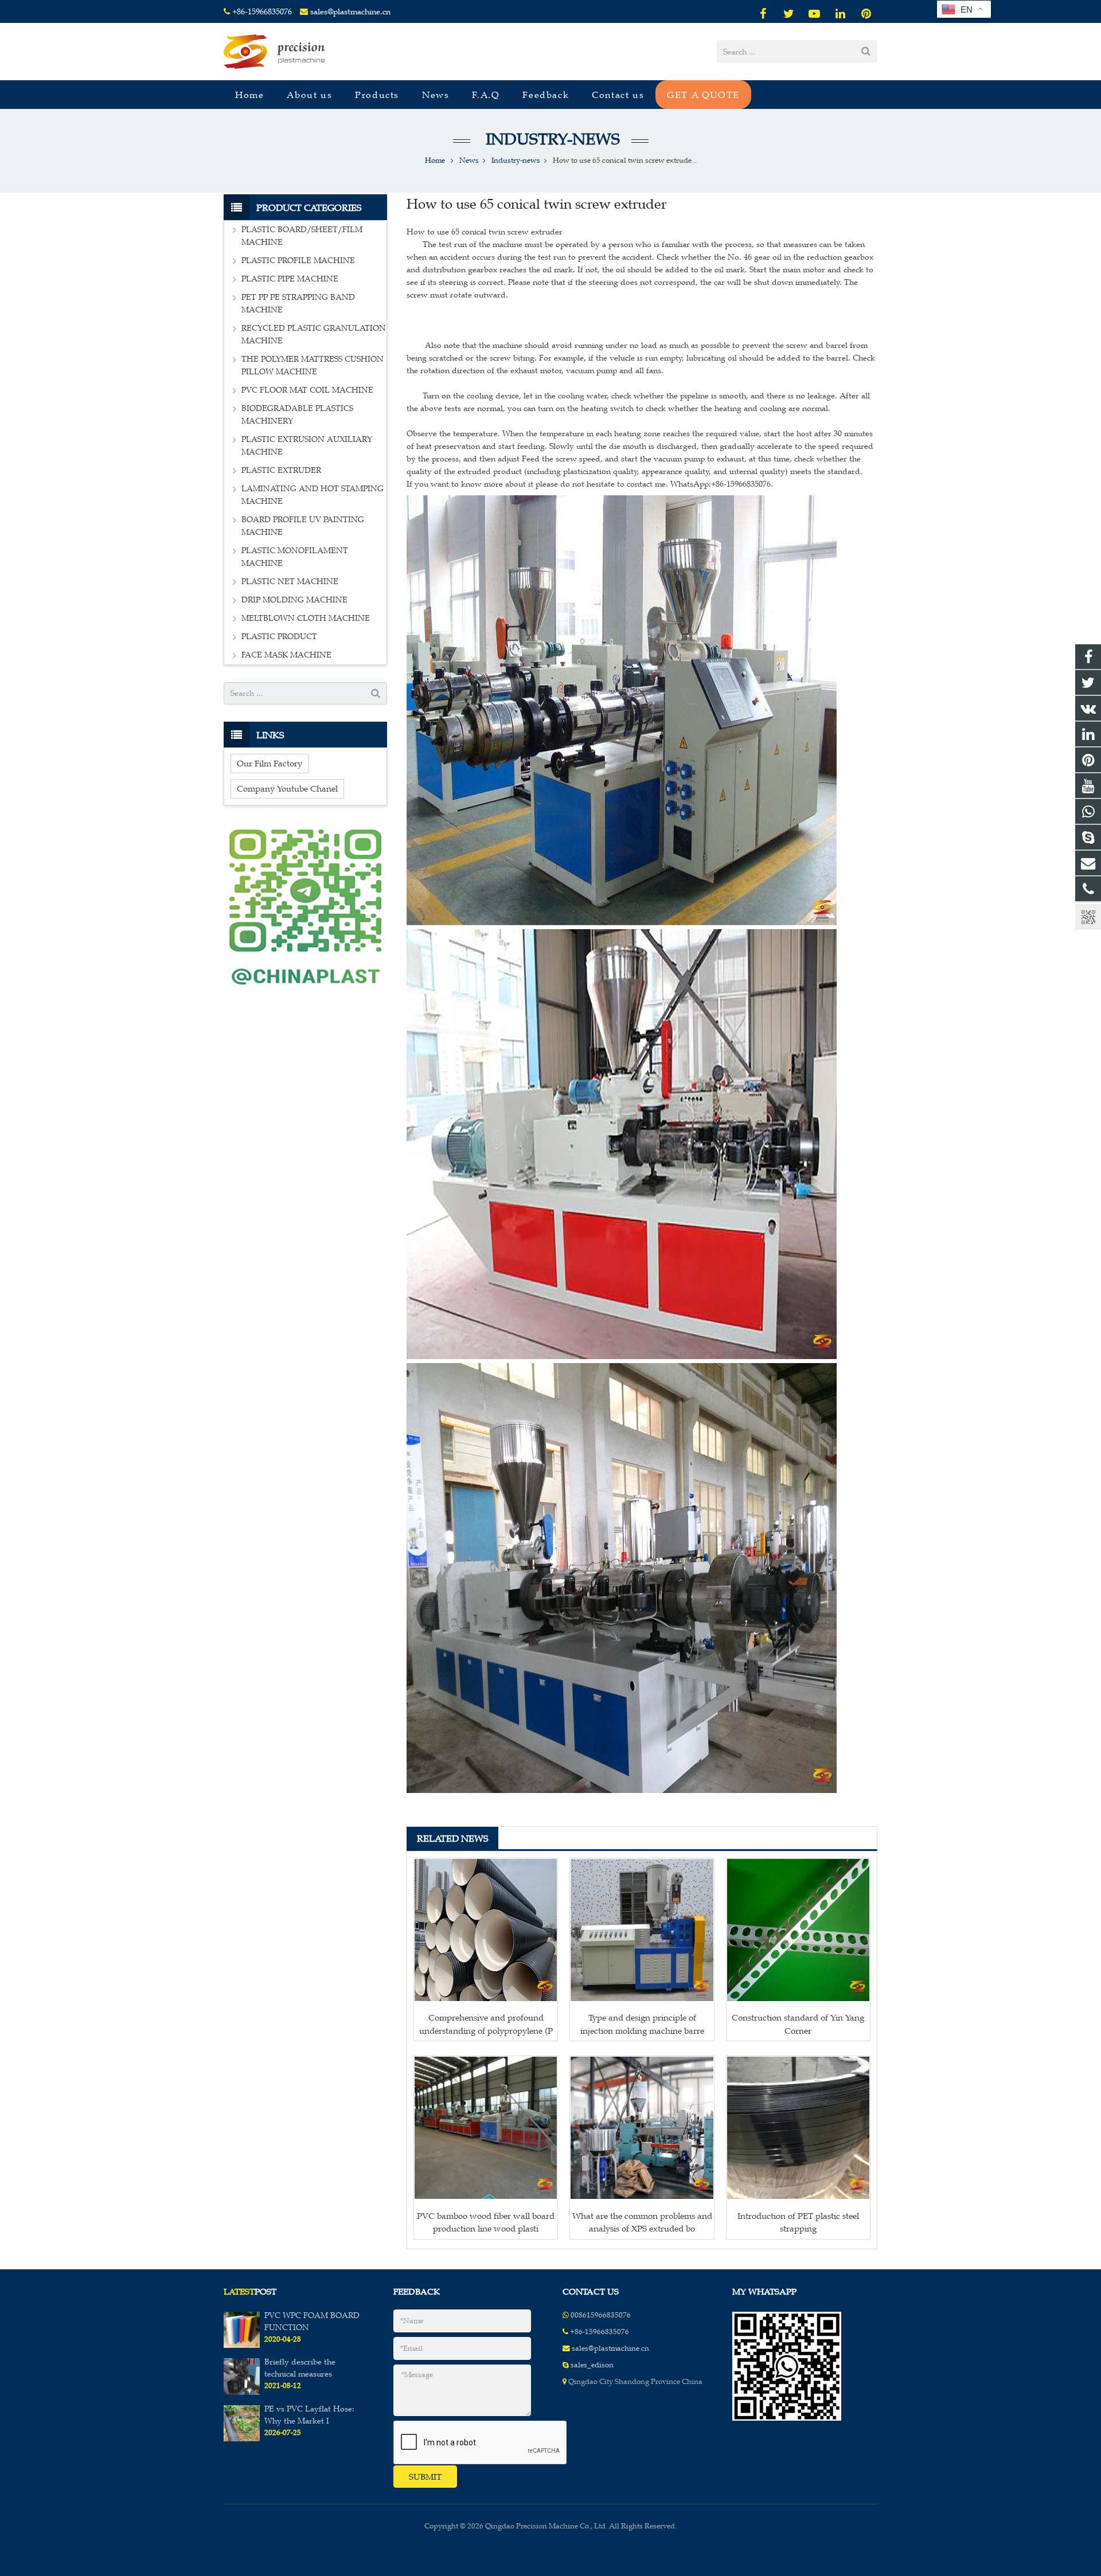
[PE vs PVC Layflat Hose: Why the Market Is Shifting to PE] (242, 2439)
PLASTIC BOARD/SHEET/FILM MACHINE (302, 236)
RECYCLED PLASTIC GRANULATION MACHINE (314, 334)
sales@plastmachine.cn (350, 12)
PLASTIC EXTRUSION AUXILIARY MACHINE (307, 446)
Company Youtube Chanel (287, 788)
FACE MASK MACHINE (286, 655)
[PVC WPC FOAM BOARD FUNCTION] (242, 2346)
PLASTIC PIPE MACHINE (290, 279)
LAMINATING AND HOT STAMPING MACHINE (313, 495)
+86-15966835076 (262, 12)
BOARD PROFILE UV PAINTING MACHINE (303, 526)
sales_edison (592, 2365)
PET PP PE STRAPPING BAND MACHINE (298, 304)
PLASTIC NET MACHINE (290, 582)
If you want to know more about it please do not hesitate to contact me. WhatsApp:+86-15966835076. (590, 484)
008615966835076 (601, 2315)
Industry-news (551, 139)
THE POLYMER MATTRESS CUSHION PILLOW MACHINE (313, 365)
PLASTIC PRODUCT (279, 637)
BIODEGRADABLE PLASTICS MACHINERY (297, 415)
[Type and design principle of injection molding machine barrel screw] (642, 1930)
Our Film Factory (270, 763)
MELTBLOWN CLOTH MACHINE (306, 618)
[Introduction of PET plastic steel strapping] (798, 2128)
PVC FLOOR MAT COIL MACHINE (307, 390)
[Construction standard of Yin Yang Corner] (798, 1930)
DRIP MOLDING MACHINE (294, 600)
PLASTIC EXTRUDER (281, 470)
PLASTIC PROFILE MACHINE (298, 261)
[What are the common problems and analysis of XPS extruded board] (642, 2128)
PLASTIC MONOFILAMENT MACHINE (295, 557)
